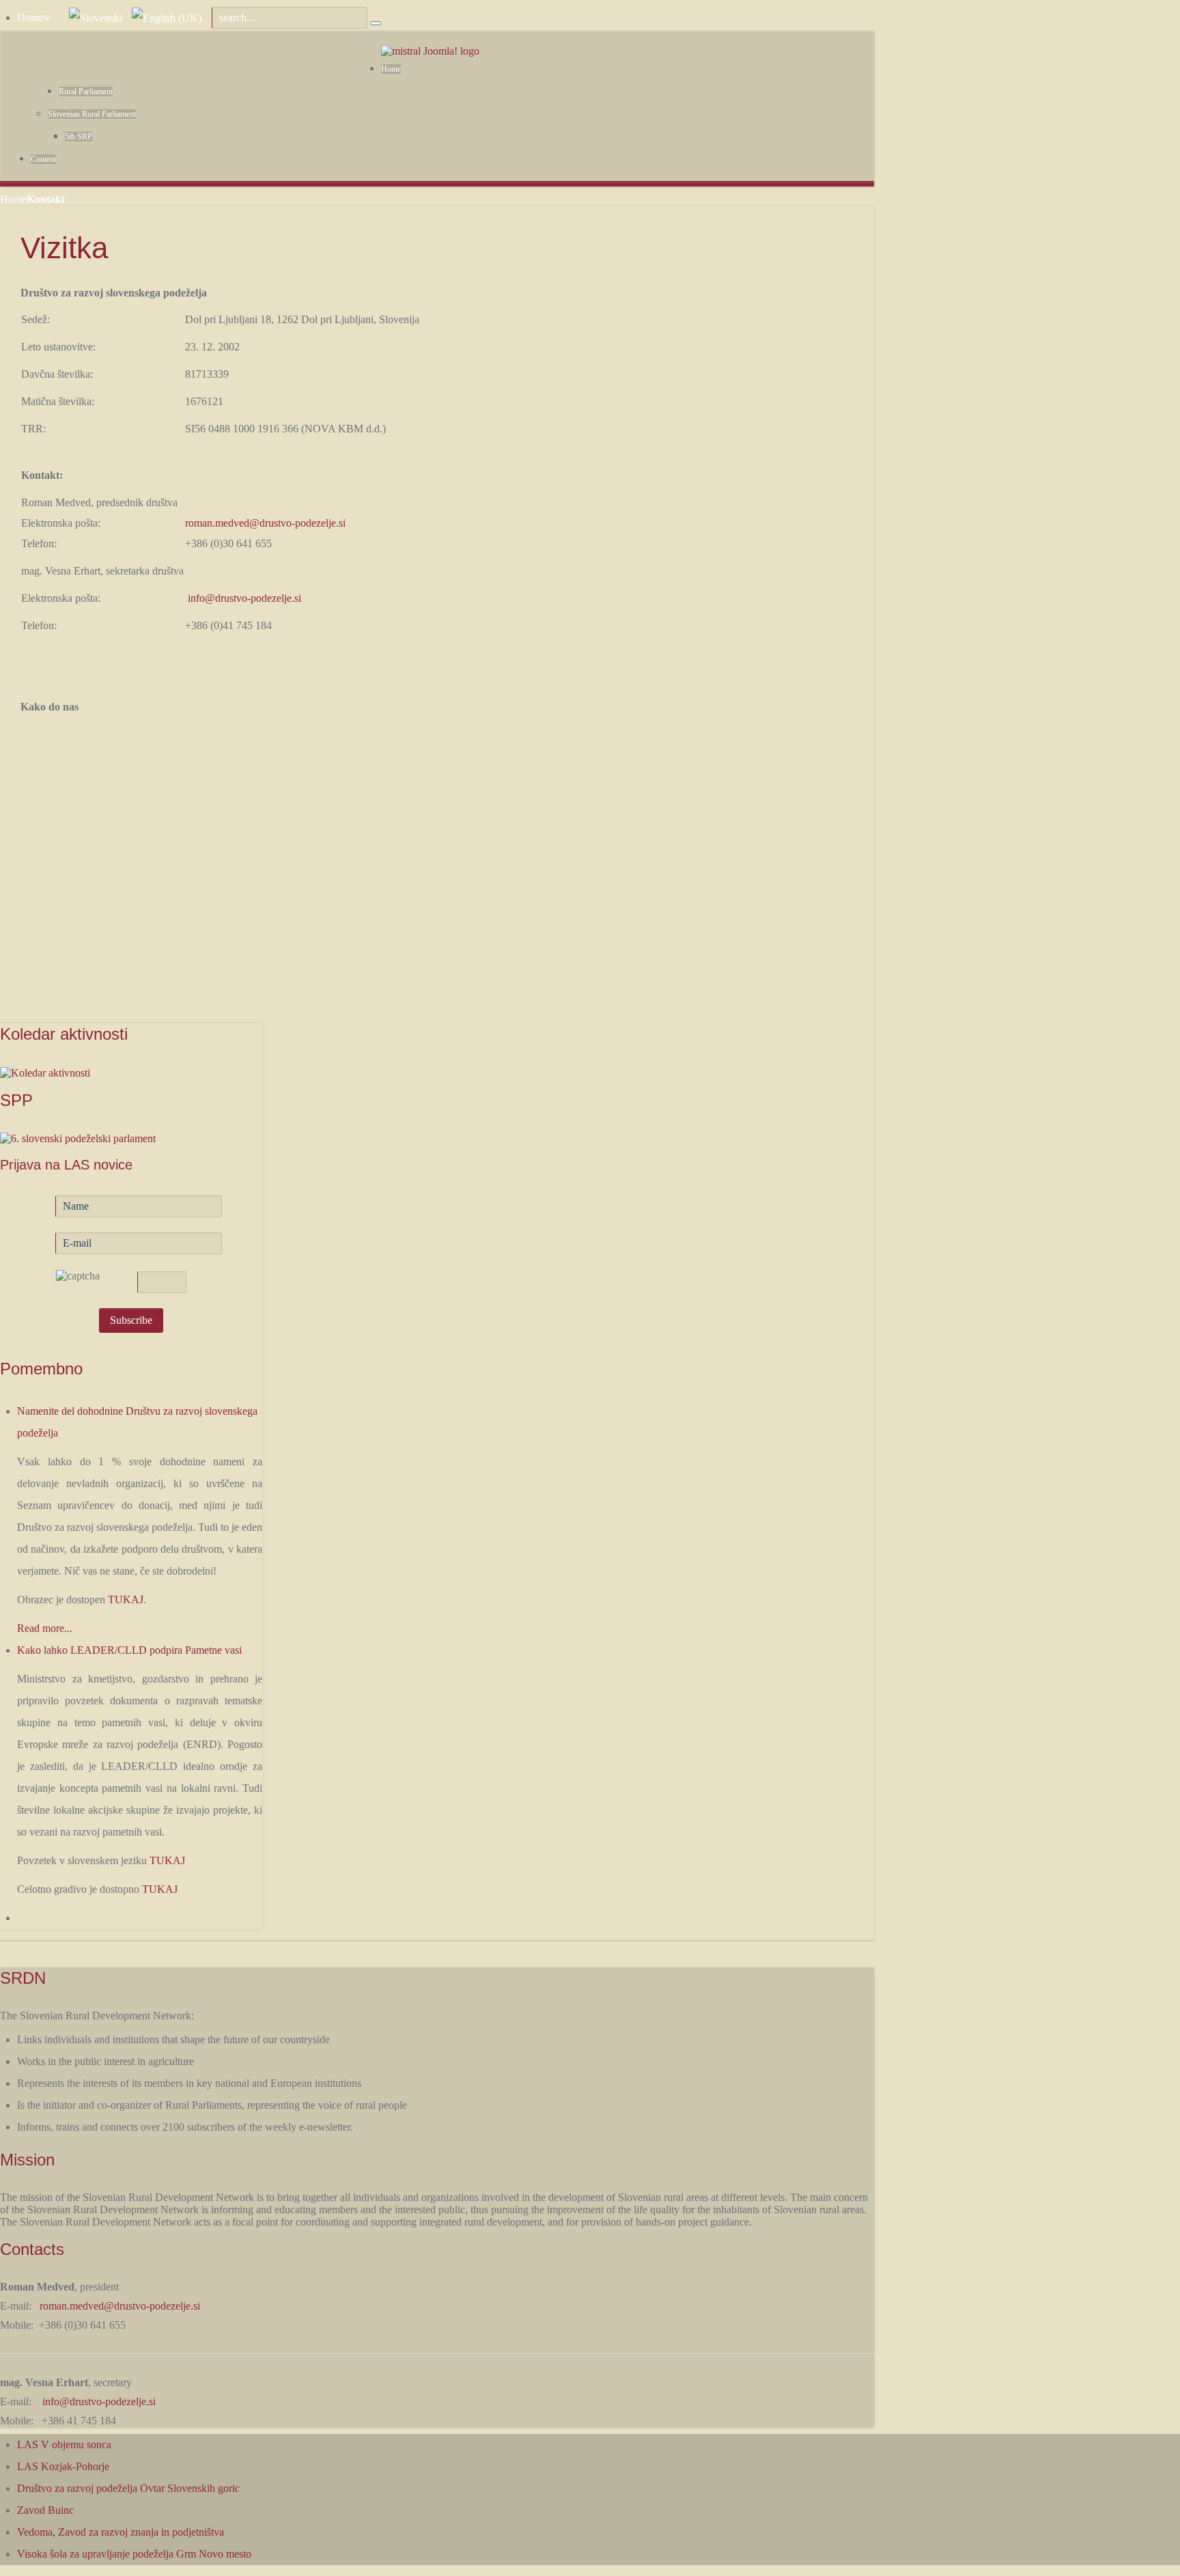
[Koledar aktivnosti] (45, 1071)
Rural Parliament (86, 92)
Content (43, 159)
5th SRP (79, 137)
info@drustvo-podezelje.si (244, 598)
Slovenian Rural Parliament (92, 114)
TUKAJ (126, 1599)
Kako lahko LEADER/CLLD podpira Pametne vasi (129, 1650)
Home (391, 69)
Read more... (45, 1628)
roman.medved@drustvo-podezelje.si (265, 523)
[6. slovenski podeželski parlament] (78, 1138)
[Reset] (376, 23)
